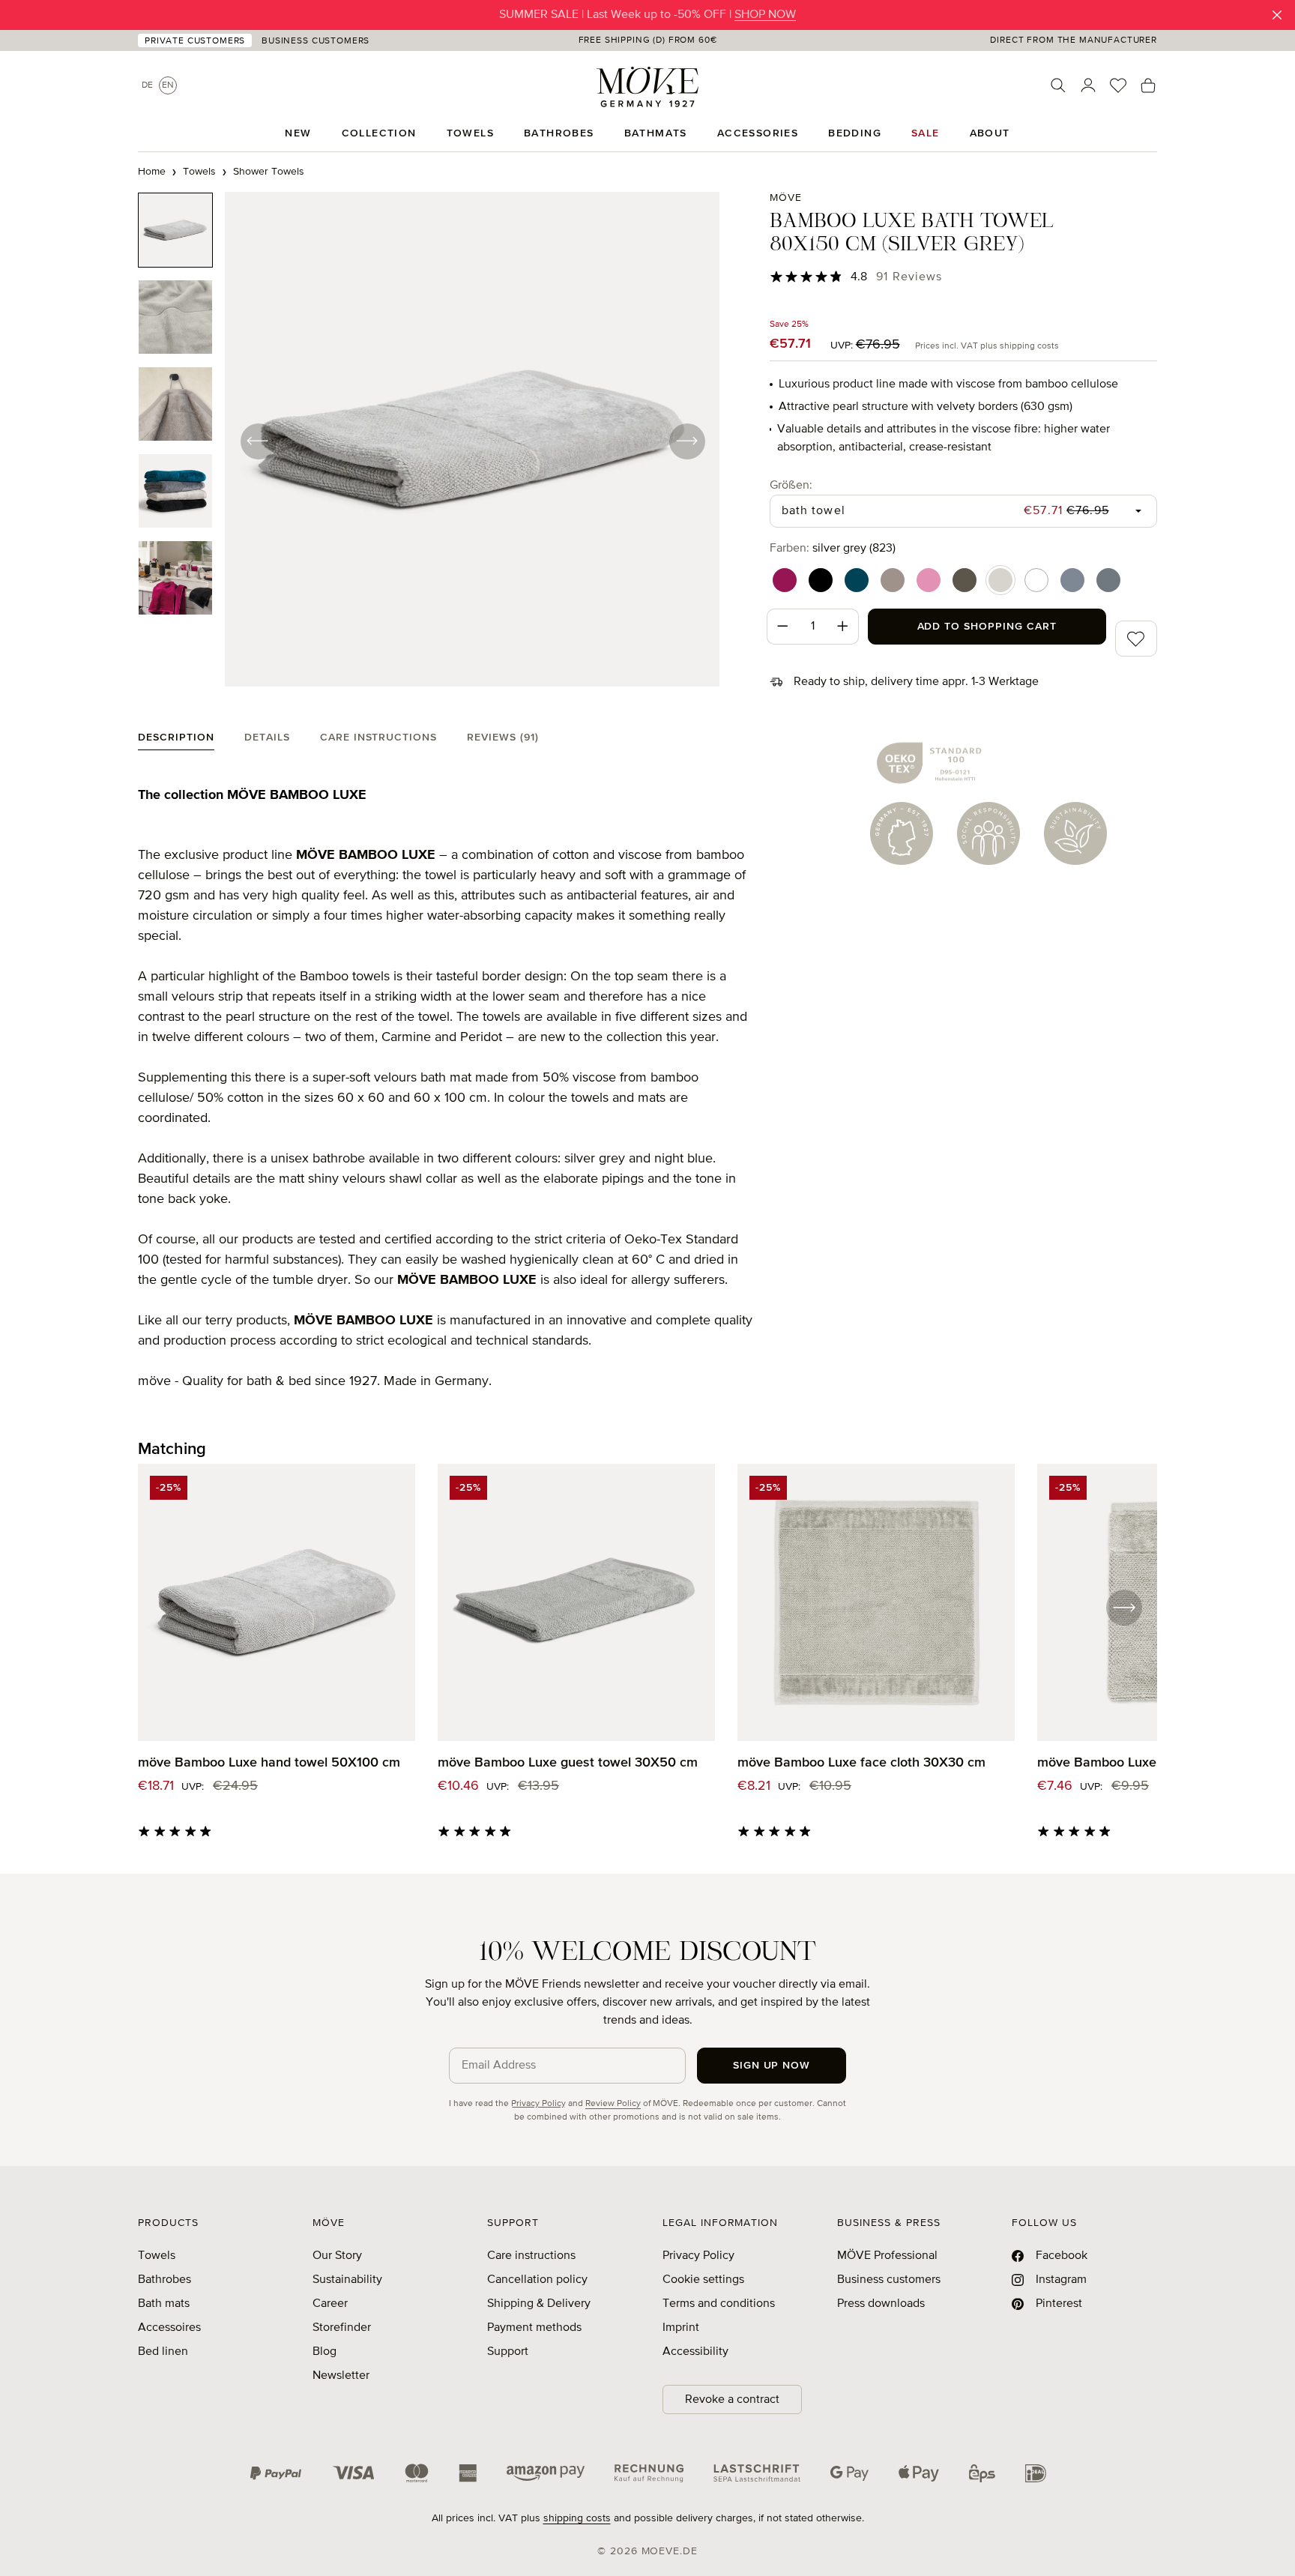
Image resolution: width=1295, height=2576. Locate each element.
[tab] (176, 741)
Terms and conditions (719, 2304)
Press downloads (881, 2304)
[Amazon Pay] (546, 2473)
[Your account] (1088, 85)
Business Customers (316, 41)
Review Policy (613, 2104)
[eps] (982, 2473)
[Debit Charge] (757, 2473)
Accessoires (169, 2328)
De (147, 85)
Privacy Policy (538, 2104)
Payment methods (534, 2328)
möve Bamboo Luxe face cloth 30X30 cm (861, 1763)
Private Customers (195, 41)
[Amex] (468, 2473)
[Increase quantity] (843, 627)
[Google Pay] (849, 2473)
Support (508, 2352)
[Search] (1058, 85)
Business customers (889, 2280)
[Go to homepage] (647, 87)
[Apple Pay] (919, 2473)
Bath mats (164, 2304)
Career (330, 2304)
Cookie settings (703, 2280)
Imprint (681, 2328)
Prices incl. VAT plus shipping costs (987, 346)
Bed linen (163, 2352)
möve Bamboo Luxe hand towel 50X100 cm (269, 1763)
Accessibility (695, 2352)
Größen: (791, 485)
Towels (157, 2256)
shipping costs (577, 2518)
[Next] (686, 441)
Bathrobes (164, 2280)
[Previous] (258, 441)
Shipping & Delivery (539, 2304)
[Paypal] (276, 2473)
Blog (324, 2352)
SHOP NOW (765, 15)
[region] (429, 441)
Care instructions (531, 2256)
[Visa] (354, 2473)
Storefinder (342, 2328)
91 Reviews (909, 277)
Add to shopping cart (987, 627)
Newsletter (341, 2376)
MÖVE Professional (887, 2256)
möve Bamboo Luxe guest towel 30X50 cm (568, 1763)
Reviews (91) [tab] (503, 737)
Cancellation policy (537, 2280)
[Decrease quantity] (782, 627)
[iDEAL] (1036, 2473)
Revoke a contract (732, 2400)
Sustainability (347, 2280)
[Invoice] (649, 2473)
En (168, 85)
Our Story (337, 2256)
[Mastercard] (417, 2473)
